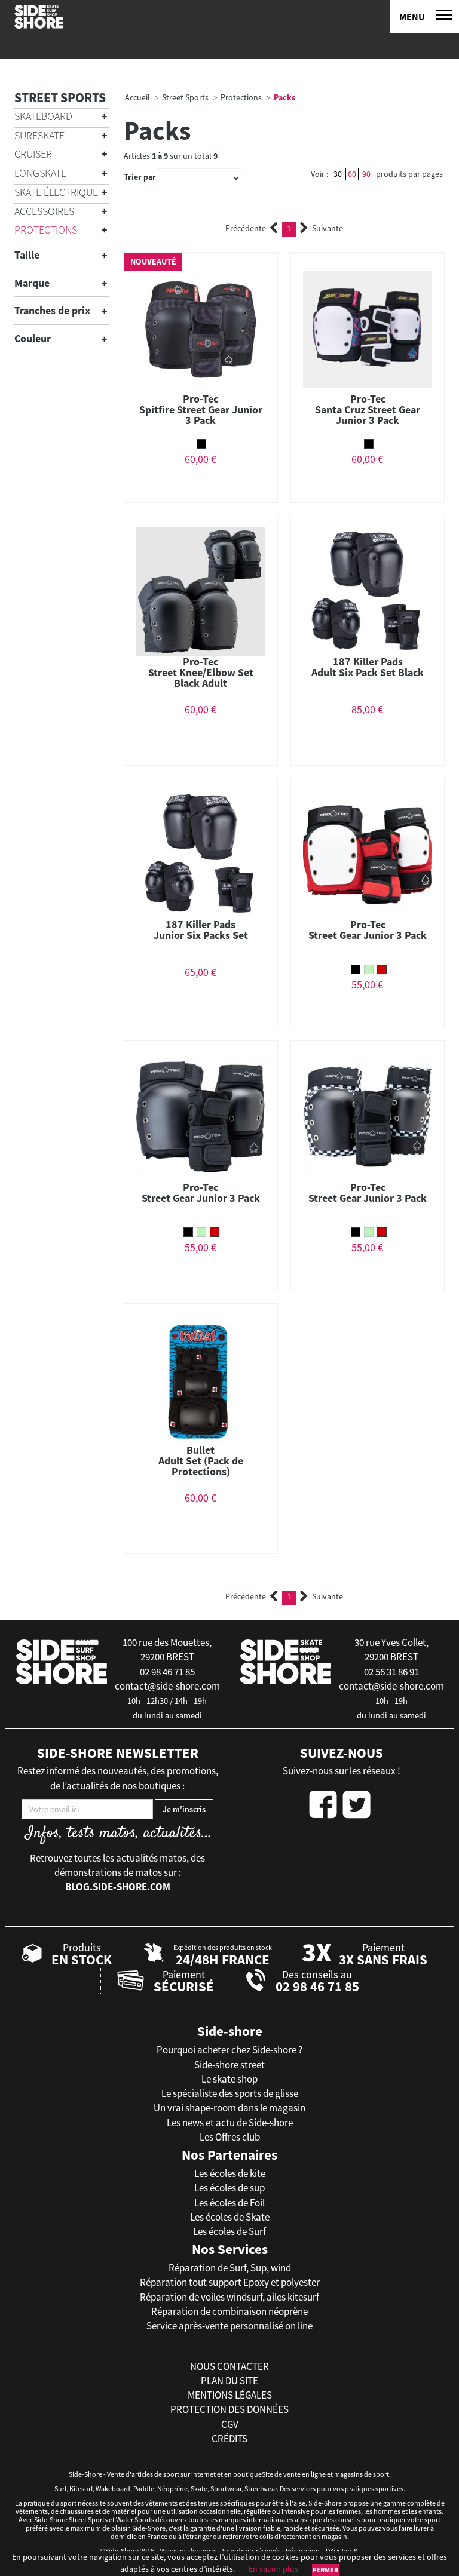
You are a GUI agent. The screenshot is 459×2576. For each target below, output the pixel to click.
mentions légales (230, 2395)
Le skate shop (229, 2079)
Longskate (40, 173)
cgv (230, 2424)
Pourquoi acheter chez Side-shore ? (229, 2050)
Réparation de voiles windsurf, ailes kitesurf (229, 2297)
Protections (46, 230)
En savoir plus (273, 2569)
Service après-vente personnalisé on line (229, 2326)
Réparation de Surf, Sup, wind (230, 2268)
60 (352, 174)
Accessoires (44, 211)
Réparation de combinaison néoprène (229, 2311)
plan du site (229, 2381)
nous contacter (229, 2366)
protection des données (229, 2409)
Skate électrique (56, 192)
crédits (229, 2439)
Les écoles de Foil (229, 2203)
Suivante (328, 228)
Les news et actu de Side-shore (230, 2123)
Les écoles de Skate (230, 2217)
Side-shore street (229, 2065)
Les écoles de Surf (229, 2231)
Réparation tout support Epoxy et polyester (230, 2282)
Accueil (137, 97)
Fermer (325, 2570)
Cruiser (33, 154)
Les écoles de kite (230, 2173)
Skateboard (43, 116)
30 (338, 174)
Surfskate (39, 135)
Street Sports (60, 97)
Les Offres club (230, 2137)
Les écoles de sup (229, 2188)
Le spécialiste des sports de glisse (230, 2093)
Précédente (246, 228)
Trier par (140, 177)
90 (366, 174)
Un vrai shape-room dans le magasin (229, 2108)
